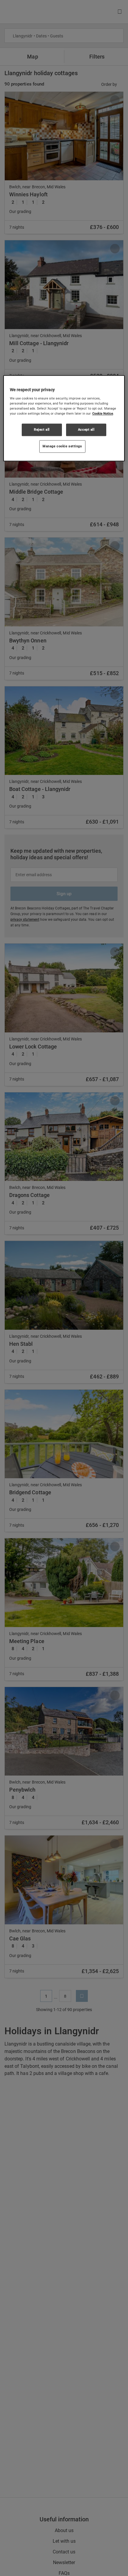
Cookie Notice (103, 413)
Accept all (86, 429)
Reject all (42, 429)
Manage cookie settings (62, 446)
